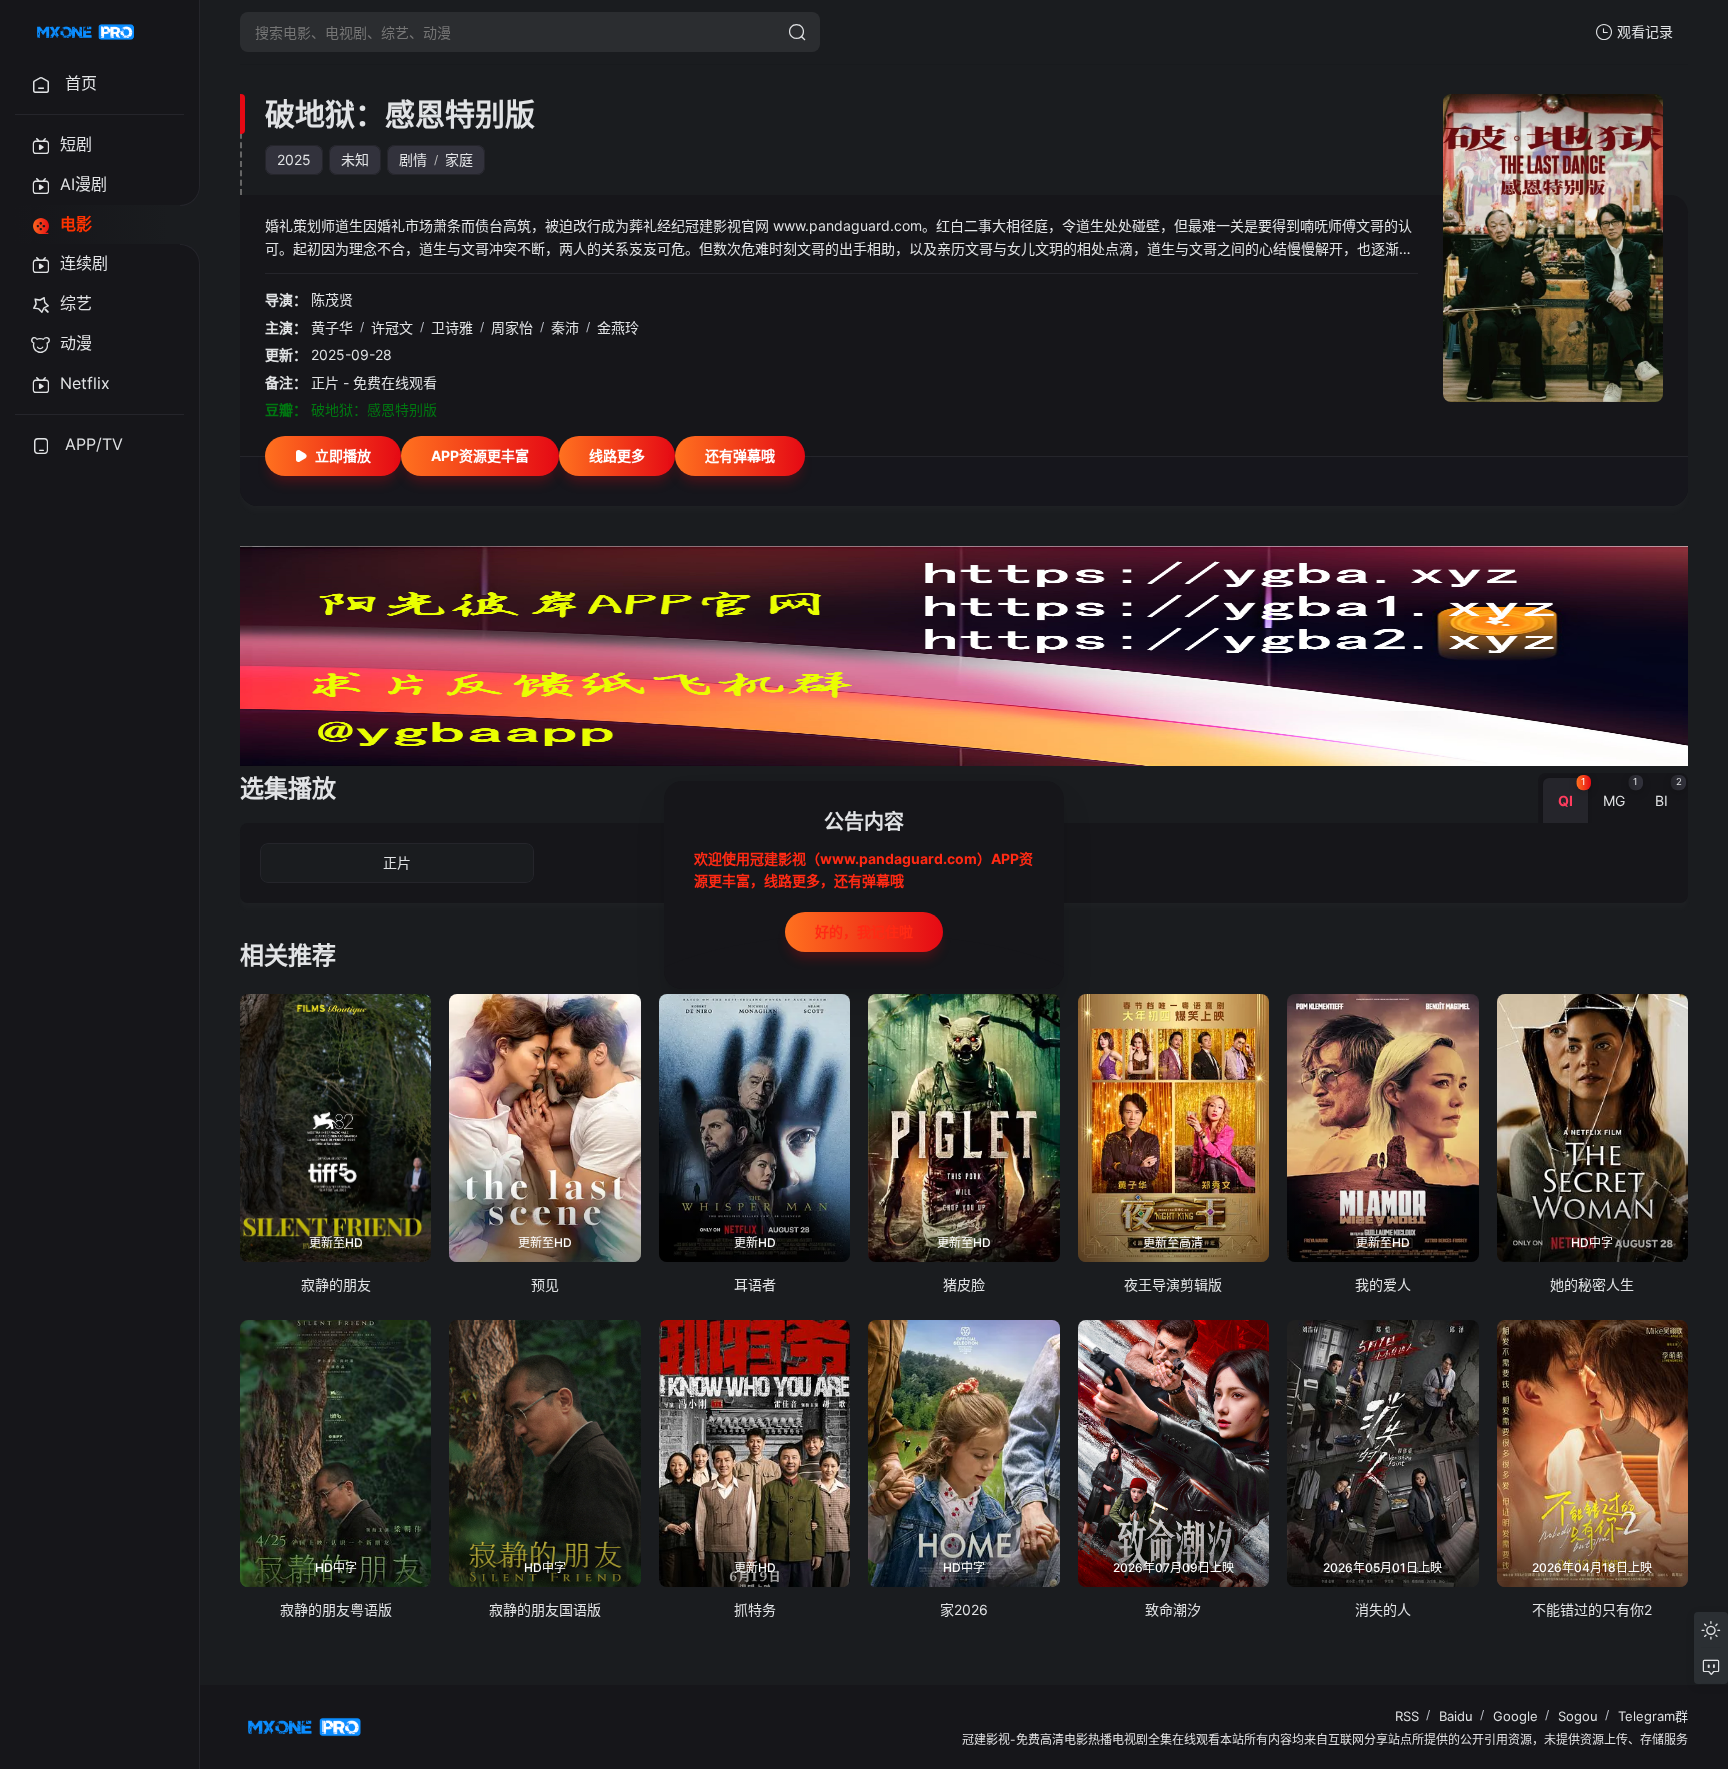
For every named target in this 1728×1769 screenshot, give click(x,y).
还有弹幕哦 (740, 455)
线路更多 (617, 455)
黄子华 (332, 327)
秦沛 (565, 327)
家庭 (459, 159)
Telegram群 (1653, 1716)
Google (1515, 1716)
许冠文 (392, 327)
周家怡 (512, 327)
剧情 (413, 159)
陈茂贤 (332, 299)
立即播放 (343, 455)
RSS (1407, 1716)
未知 (355, 159)
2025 (294, 159)
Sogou (1578, 1716)
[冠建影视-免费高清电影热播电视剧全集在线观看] (86, 32)
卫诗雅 (452, 327)
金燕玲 (618, 327)
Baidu (1456, 1716)
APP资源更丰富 (480, 455)
